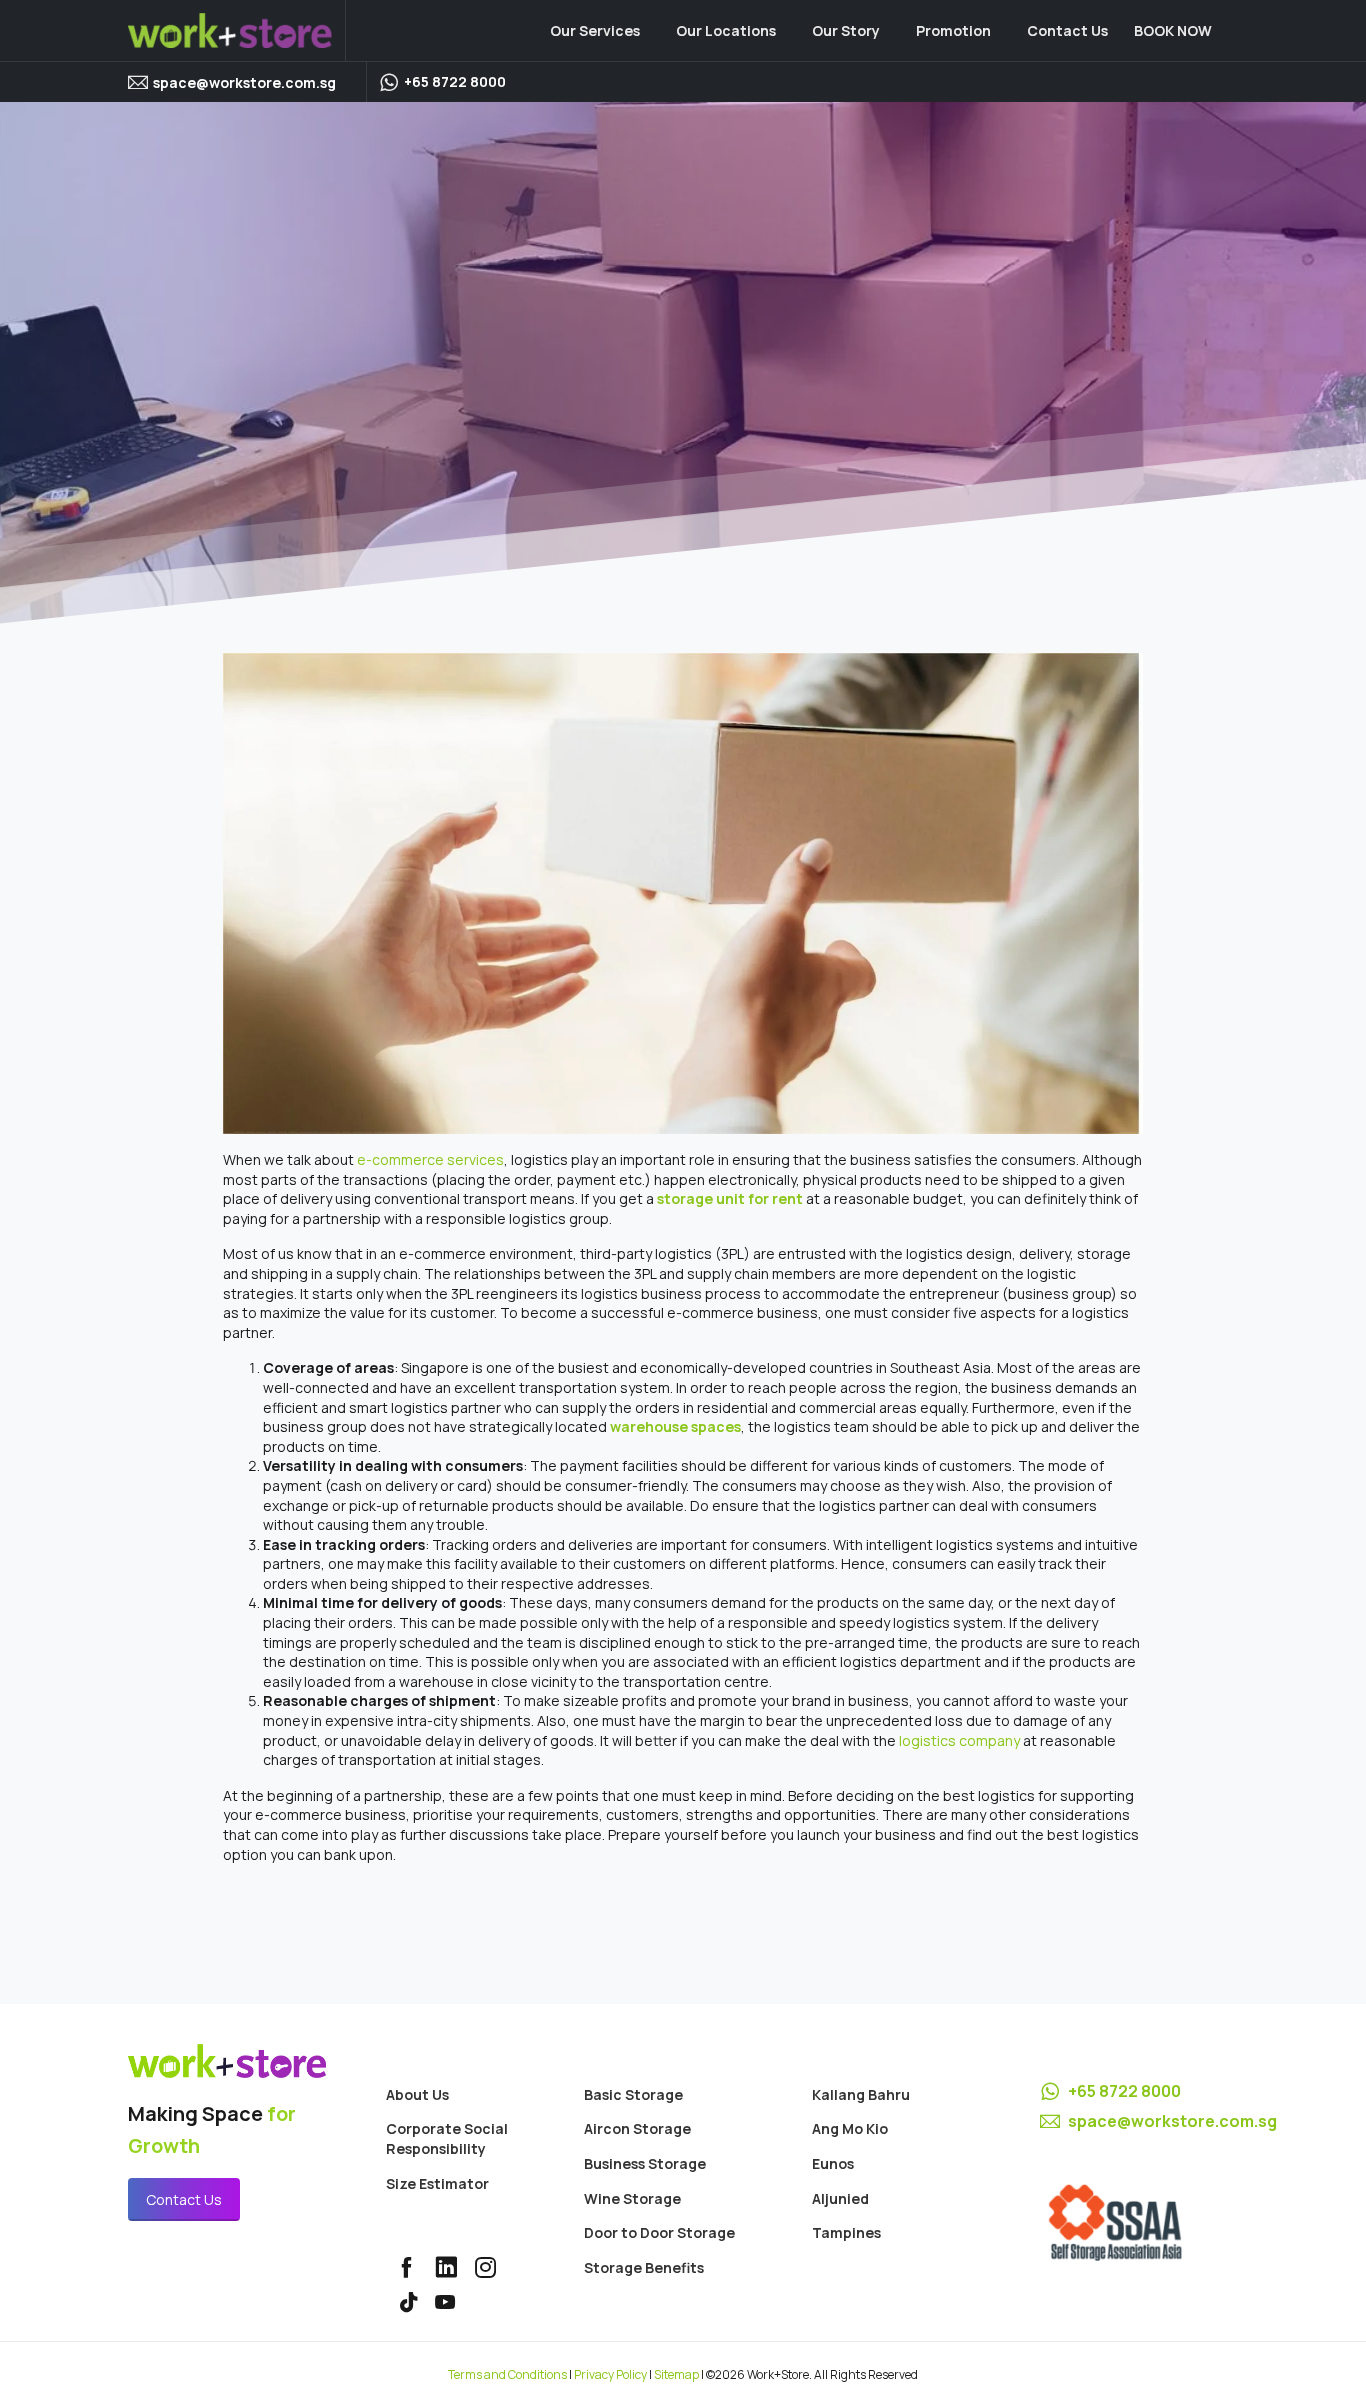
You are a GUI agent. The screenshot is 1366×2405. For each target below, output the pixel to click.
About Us (417, 2094)
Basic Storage (633, 2094)
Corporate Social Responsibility (447, 2138)
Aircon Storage (637, 2128)
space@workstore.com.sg (244, 82)
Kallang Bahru (861, 2094)
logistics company (959, 1740)
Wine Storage (632, 2198)
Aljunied (840, 2198)
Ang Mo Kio (850, 2128)
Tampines (846, 2232)
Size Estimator (437, 2183)
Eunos (833, 2163)
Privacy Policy (610, 2374)
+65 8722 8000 (1124, 2091)
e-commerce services (430, 1159)
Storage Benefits (644, 2267)
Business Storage (645, 2163)
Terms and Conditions (507, 2374)
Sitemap (676, 2374)
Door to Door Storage (659, 2232)
